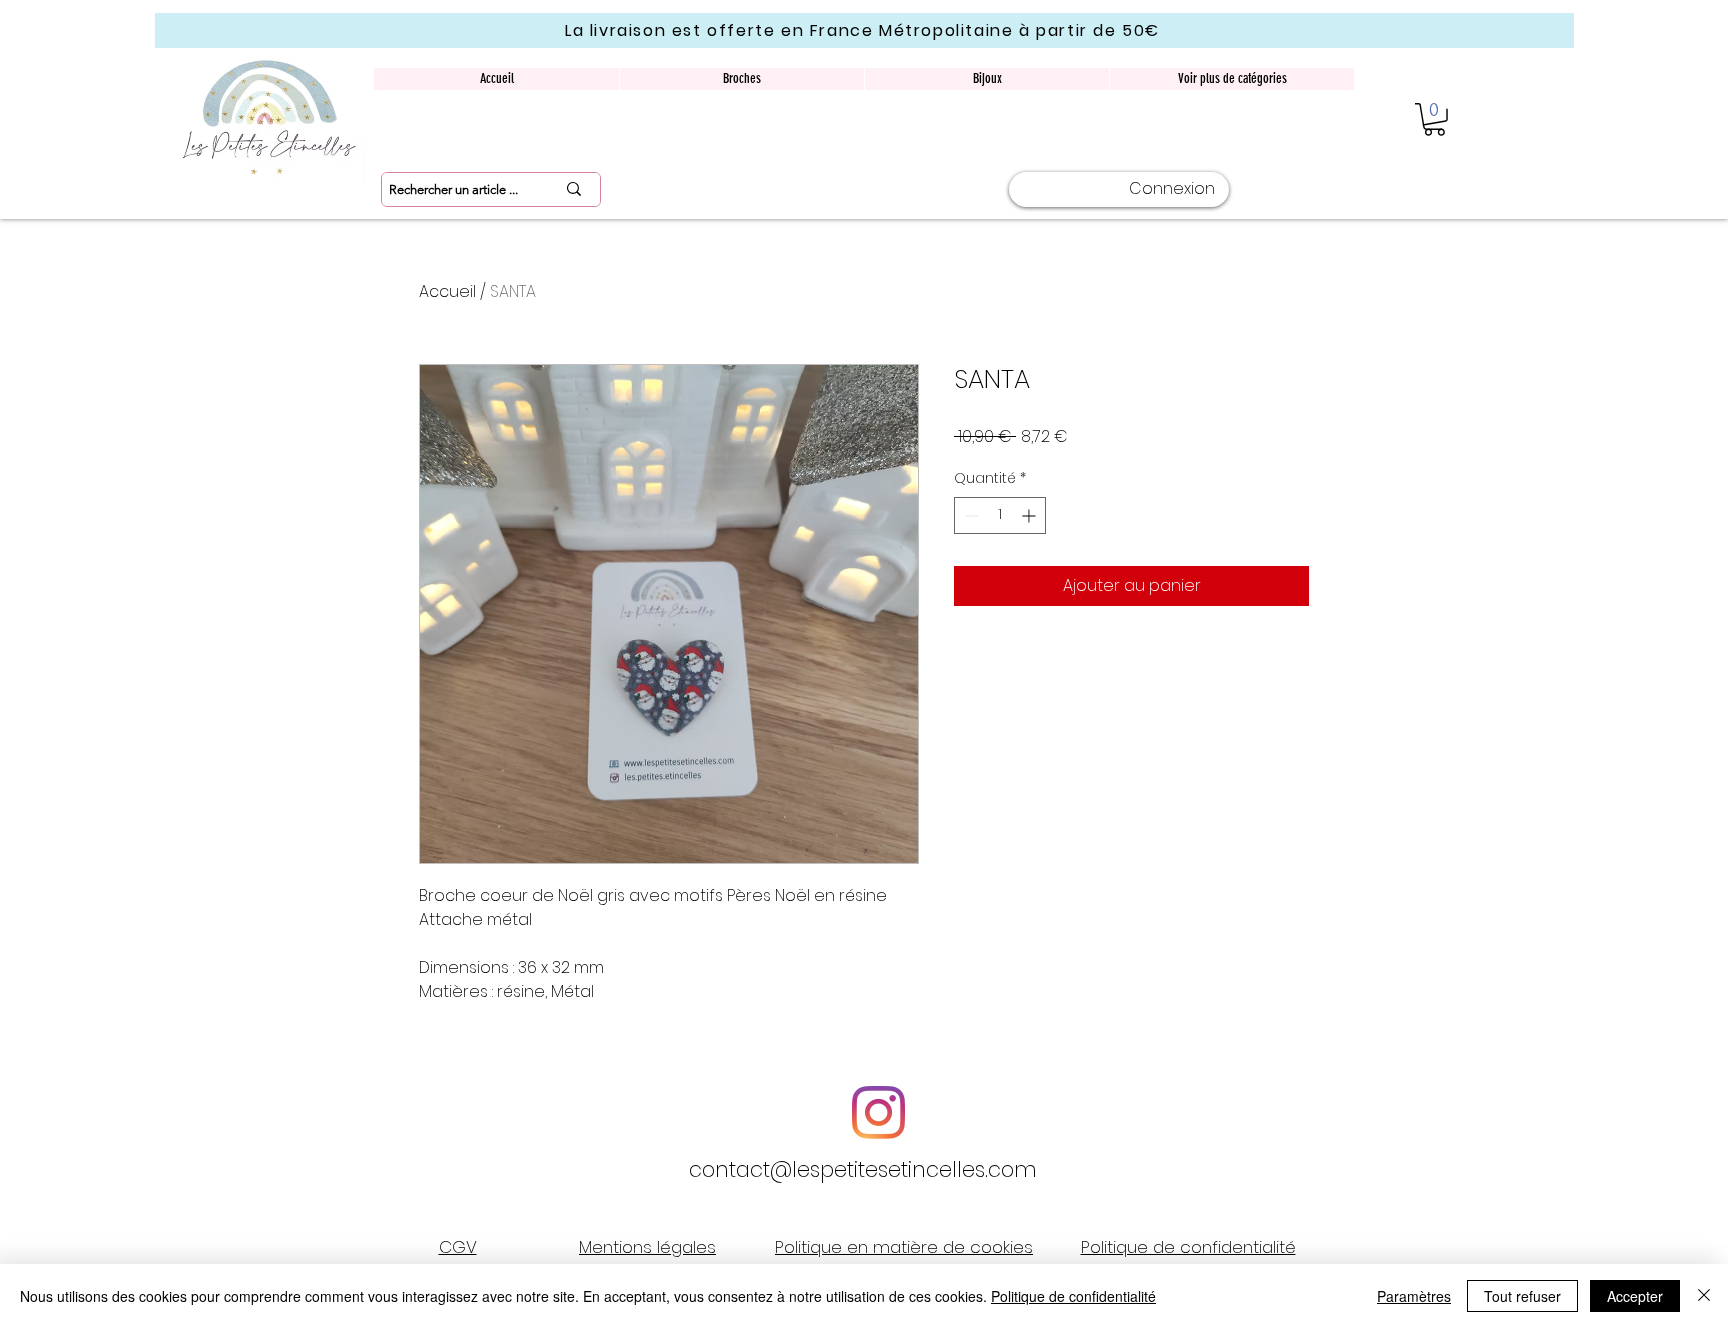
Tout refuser (1522, 1296)
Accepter (1635, 1296)
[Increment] (1030, 515)
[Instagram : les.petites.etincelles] (878, 1112)
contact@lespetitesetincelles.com (863, 1169)
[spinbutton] (1000, 515)
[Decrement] (969, 515)
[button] (1434, 119)
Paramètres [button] (1414, 1296)
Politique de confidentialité (1073, 1296)
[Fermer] (1704, 1296)
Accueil (447, 291)
